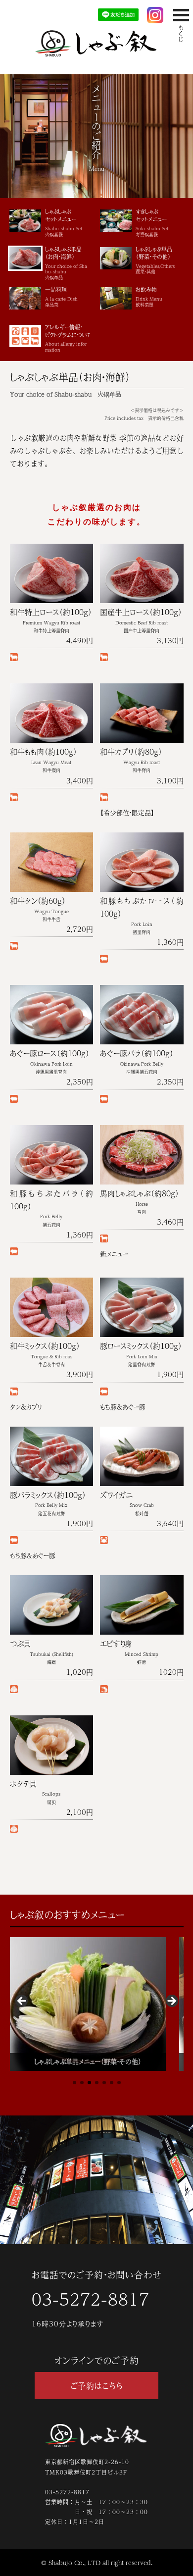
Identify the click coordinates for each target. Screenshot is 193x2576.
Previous (22, 2002)
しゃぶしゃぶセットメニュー (64, 223)
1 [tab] (74, 2083)
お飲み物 (149, 297)
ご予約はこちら (96, 2386)
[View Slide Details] (88, 2004)
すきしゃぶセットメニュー (152, 223)
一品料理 (61, 297)
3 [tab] (89, 2083)
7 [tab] (119, 2083)
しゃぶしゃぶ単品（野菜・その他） (155, 260)
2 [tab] (82, 2083)
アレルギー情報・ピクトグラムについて (68, 338)
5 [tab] (104, 2083)
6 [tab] (112, 2083)
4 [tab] (97, 2083)
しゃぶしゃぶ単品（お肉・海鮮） (66, 263)
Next (171, 2002)
